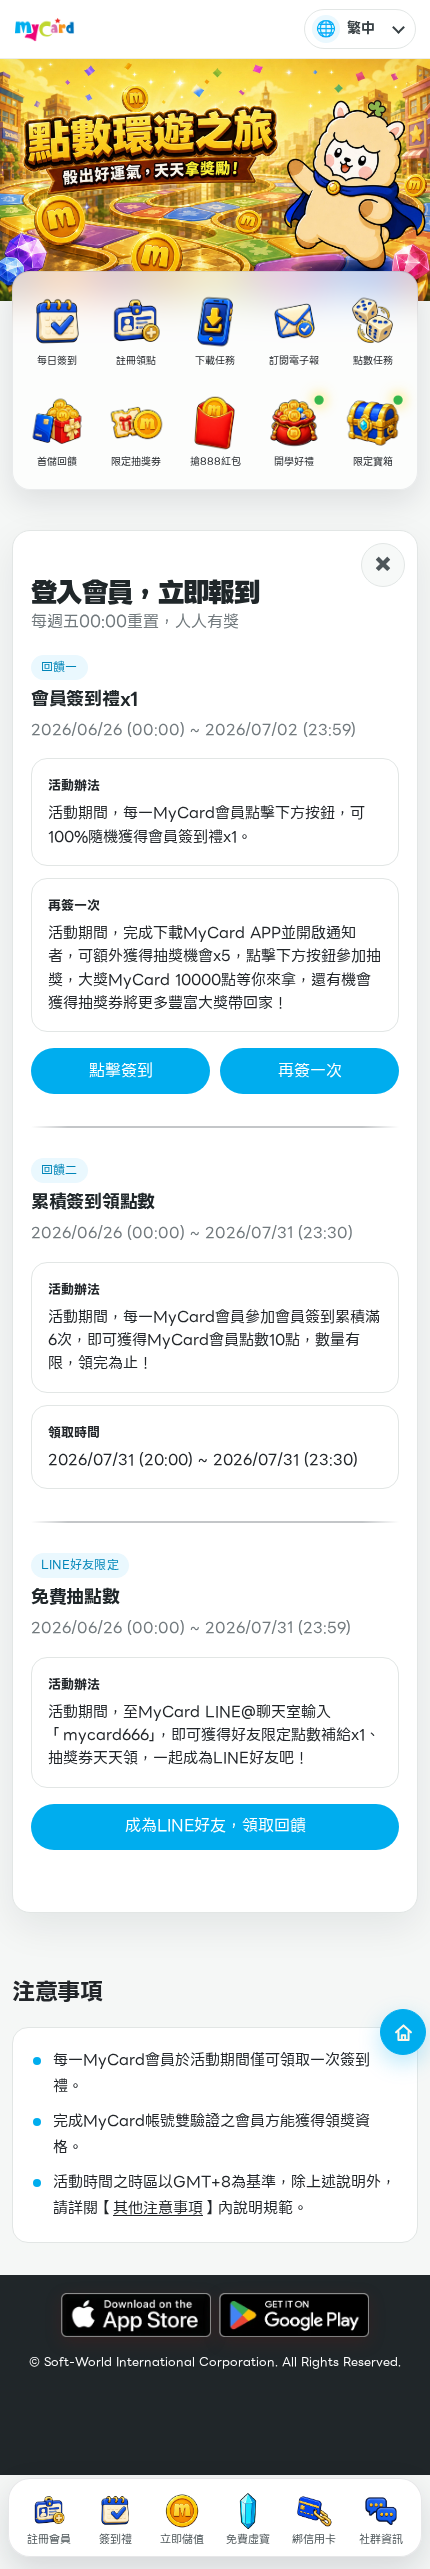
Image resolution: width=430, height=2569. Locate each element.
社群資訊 (381, 2539)
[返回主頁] (403, 2032)
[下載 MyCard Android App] (294, 2315)
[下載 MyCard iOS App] (136, 2315)
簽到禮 (115, 2539)
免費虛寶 (248, 2539)
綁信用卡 (314, 2539)
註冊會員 (49, 2539)
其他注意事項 (158, 2208)
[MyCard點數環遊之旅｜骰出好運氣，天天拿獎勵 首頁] (44, 29)
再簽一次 (310, 1070)
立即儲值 (182, 2539)
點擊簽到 (121, 1070)
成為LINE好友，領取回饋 (215, 1825)
